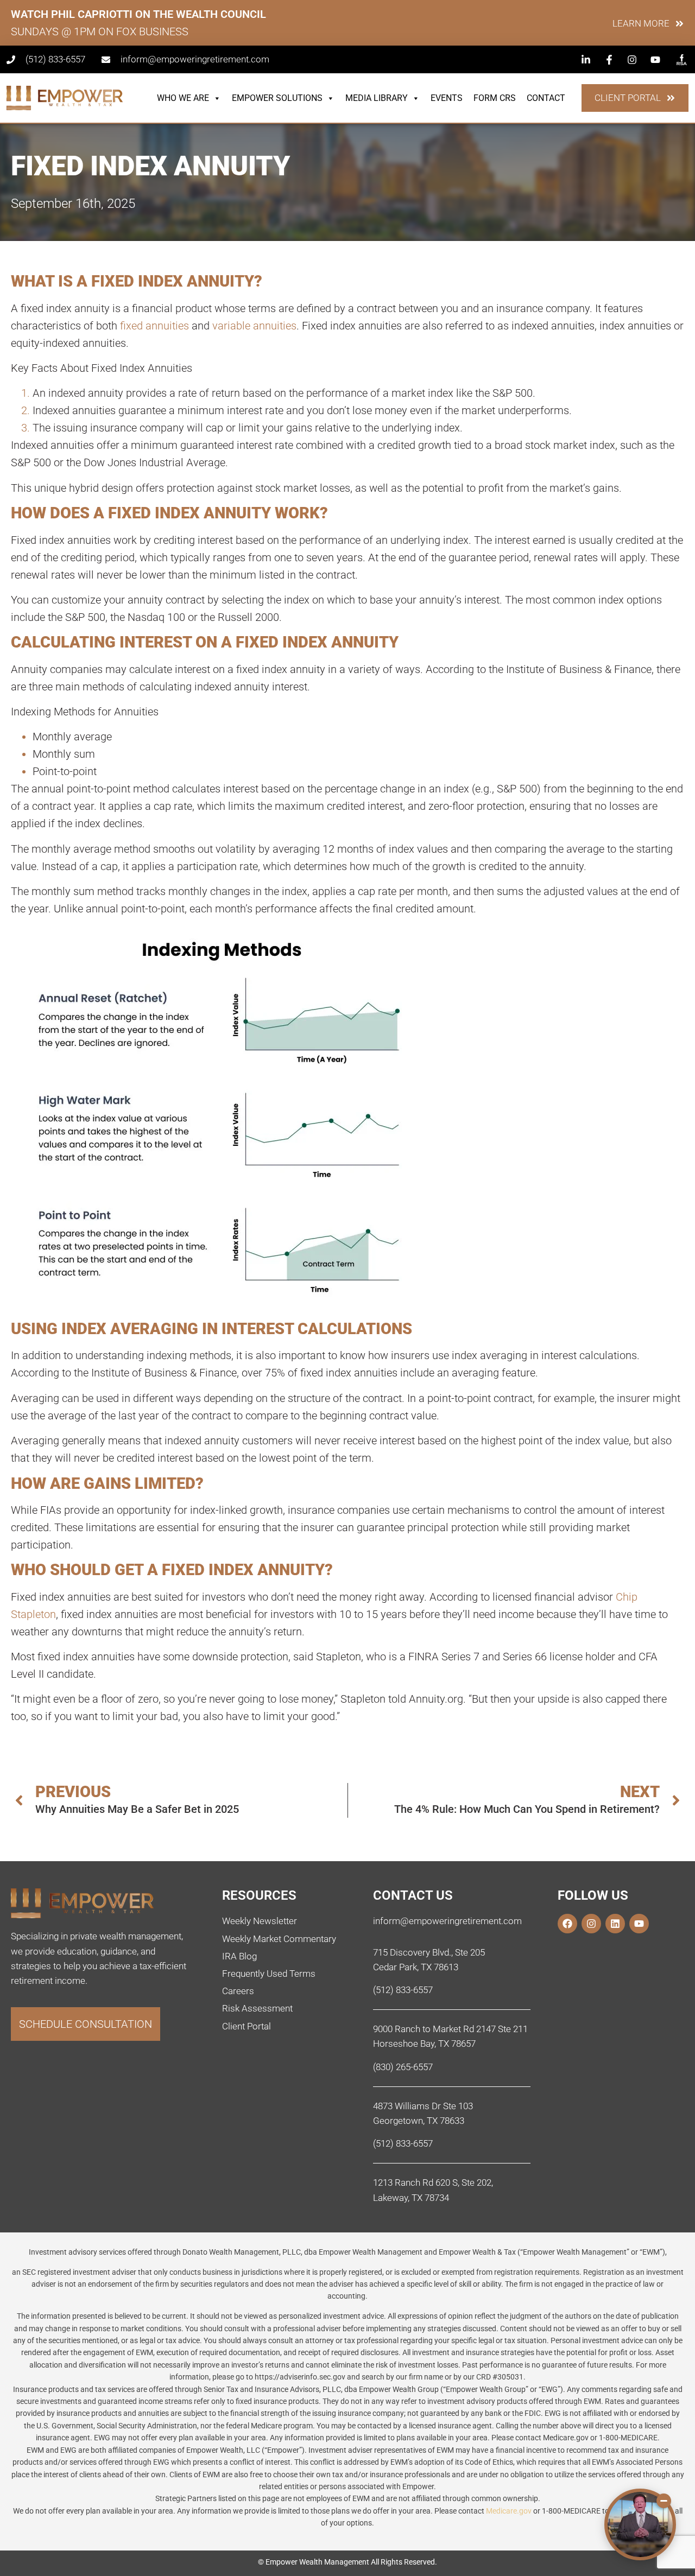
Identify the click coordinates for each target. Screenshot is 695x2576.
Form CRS (495, 98)
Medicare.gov (509, 2511)
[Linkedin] (615, 1924)
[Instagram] (591, 1924)
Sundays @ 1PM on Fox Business (100, 31)
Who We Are (183, 98)
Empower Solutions (277, 98)
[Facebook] (567, 1924)
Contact (546, 98)
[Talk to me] (640, 2524)
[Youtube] (639, 1924)
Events (447, 98)
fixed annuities (154, 326)
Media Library (377, 98)
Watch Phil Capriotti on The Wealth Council (138, 14)
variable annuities (254, 326)
